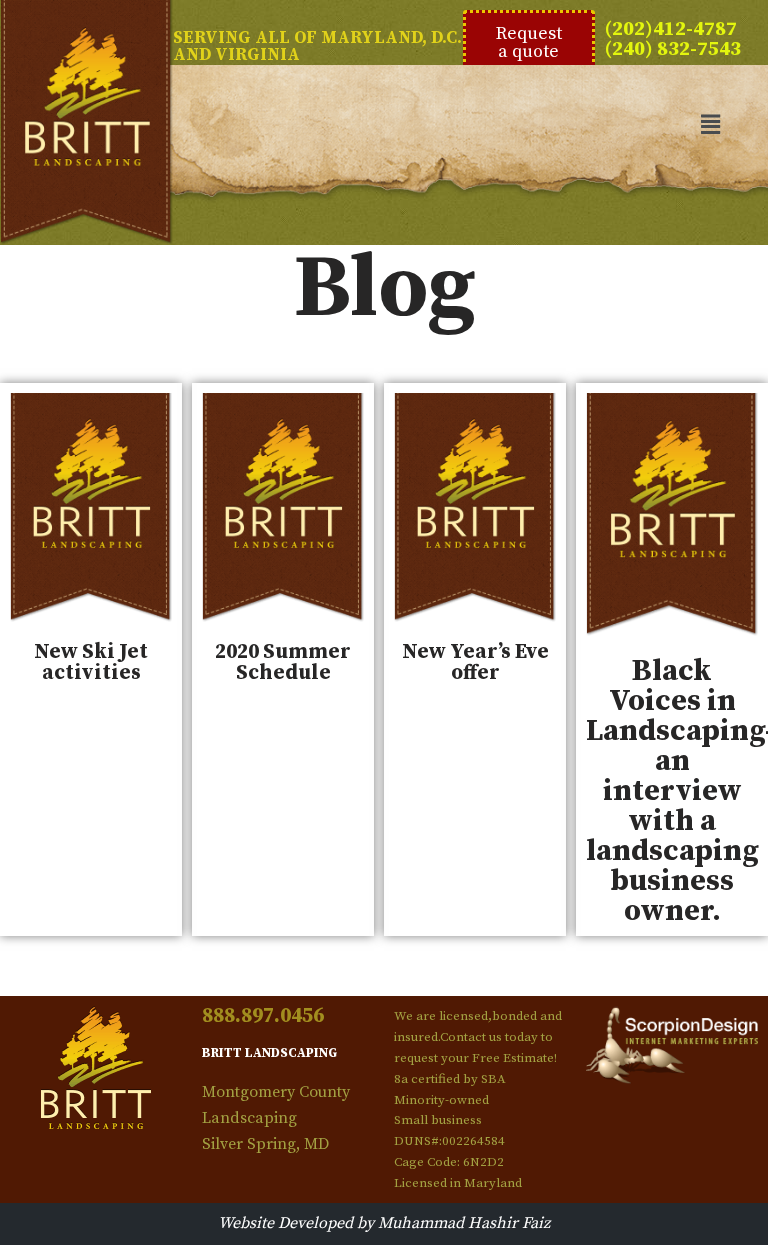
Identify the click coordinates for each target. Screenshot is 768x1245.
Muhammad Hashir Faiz (464, 1223)
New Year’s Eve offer (475, 662)
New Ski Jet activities (91, 662)
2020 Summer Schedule (283, 662)
